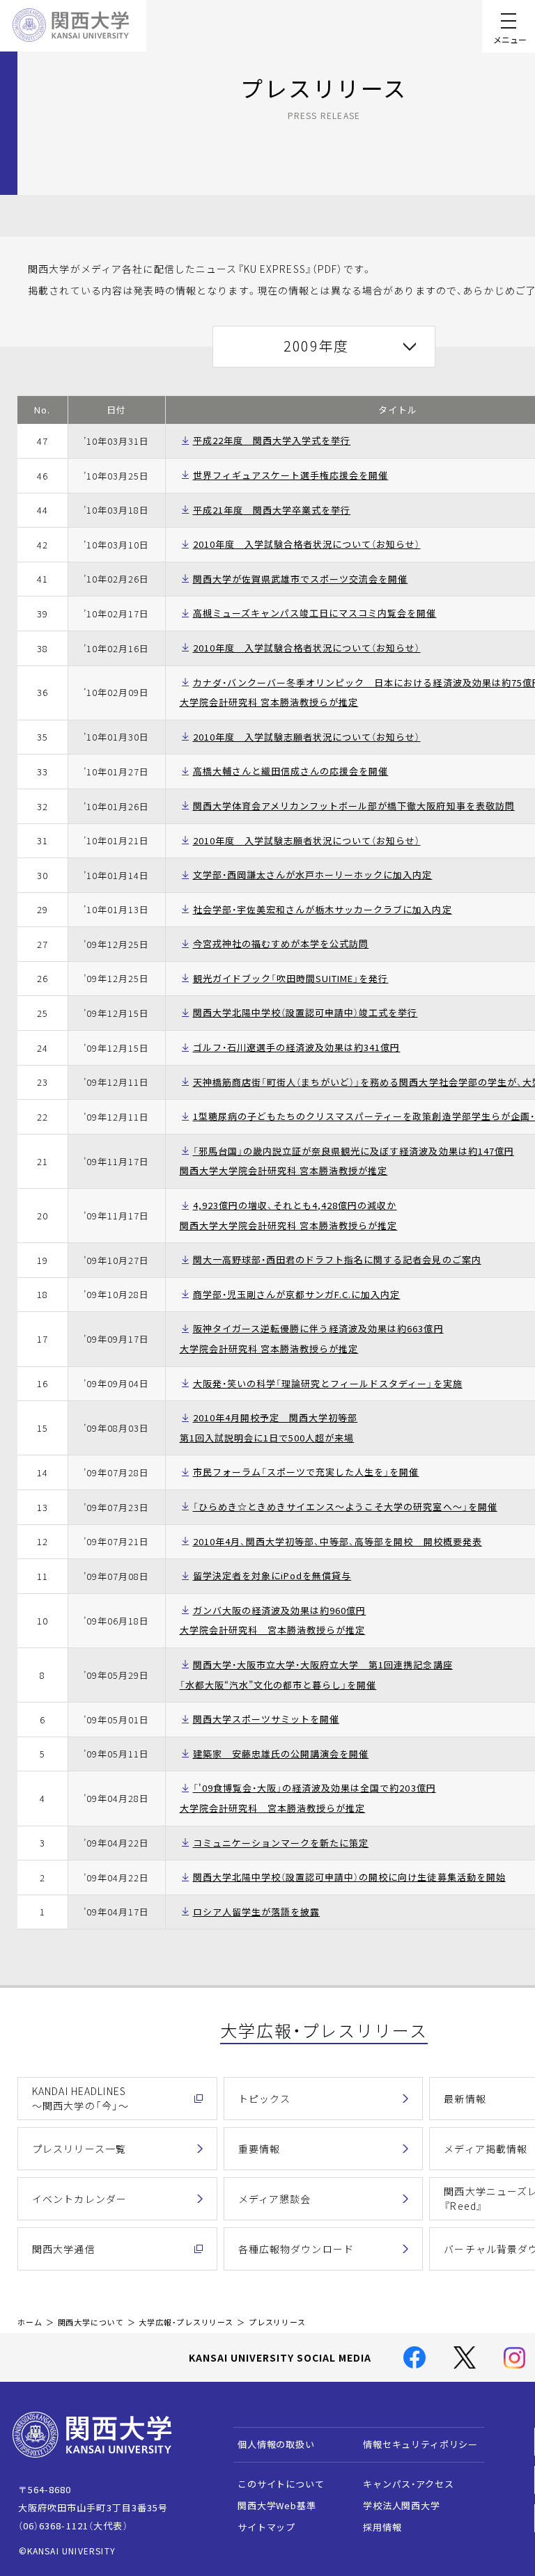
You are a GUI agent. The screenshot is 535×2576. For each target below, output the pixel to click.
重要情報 (259, 2149)
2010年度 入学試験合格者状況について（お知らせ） (307, 544)
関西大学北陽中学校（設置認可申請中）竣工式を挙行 (305, 1012)
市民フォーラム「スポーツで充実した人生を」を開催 (306, 1472)
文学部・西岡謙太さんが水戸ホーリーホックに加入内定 (313, 875)
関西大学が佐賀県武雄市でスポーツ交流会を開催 (301, 579)
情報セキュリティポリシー (420, 2444)
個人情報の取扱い (276, 2444)
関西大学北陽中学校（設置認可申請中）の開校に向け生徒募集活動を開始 (349, 1877)
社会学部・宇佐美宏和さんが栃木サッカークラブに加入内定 (323, 909)
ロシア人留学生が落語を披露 (257, 1912)
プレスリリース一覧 (79, 2149)
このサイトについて (281, 2484)
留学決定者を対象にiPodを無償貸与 (272, 1575)
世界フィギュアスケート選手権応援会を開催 (291, 475)
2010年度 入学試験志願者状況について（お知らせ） (307, 737)
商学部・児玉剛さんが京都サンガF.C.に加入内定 (297, 1294)
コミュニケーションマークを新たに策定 (281, 1843)
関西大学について (91, 2322)
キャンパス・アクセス (408, 2484)
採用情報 (382, 2527)
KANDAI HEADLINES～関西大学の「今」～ (80, 2098)
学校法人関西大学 (402, 2505)
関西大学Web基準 (277, 2505)
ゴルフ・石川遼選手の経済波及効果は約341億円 (297, 1047)
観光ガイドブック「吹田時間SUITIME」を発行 (291, 978)
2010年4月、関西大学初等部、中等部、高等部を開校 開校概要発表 (338, 1541)
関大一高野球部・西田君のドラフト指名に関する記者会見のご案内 (337, 1259)
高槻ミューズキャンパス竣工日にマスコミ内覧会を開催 (315, 613)
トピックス (265, 2099)
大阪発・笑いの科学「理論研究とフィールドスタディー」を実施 (328, 1383)
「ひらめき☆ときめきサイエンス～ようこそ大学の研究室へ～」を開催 (345, 1507)
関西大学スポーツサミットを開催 (266, 1719)
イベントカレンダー (79, 2199)
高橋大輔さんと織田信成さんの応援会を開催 (291, 771)
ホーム (30, 2322)
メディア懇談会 (275, 2199)
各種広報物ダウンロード (296, 2249)
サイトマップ (266, 2527)
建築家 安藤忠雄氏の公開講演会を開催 (281, 1754)
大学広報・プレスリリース (187, 2322)
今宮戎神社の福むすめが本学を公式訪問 (281, 943)
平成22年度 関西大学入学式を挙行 (272, 440)
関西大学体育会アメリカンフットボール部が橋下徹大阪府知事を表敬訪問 (354, 806)
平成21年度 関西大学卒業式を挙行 (272, 510)
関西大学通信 (64, 2249)
